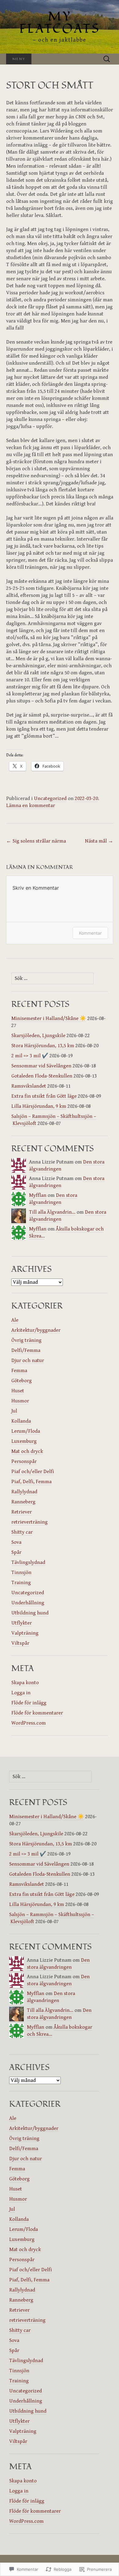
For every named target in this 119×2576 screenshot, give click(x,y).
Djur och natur (28, 1361)
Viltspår (20, 1643)
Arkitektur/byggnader (36, 1330)
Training (21, 1583)
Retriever (22, 1512)
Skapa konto (25, 1683)
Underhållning (28, 1603)
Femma (19, 1371)
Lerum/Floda (26, 1431)
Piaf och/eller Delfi (33, 1472)
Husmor (20, 1401)
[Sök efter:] (107, 59)
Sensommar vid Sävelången (41, 1066)
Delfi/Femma (26, 1350)
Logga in (21, 1693)
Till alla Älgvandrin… (52, 1212)
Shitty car (22, 1532)
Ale (15, 1320)
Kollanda (21, 1421)
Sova (16, 1542)
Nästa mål (99, 841)
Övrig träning (26, 1340)
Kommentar (90, 933)
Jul (14, 1411)
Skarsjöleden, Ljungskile (38, 1036)
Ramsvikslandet (29, 1086)
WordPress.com (29, 1723)
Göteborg (22, 1381)
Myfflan (38, 1195)
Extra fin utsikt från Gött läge (44, 1096)
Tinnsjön (21, 1573)
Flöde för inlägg (29, 1703)
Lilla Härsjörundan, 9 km (39, 1106)
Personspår (24, 1461)
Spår (16, 1552)
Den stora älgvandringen (53, 1199)
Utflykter (22, 1623)
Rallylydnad (24, 1492)
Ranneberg (23, 1502)
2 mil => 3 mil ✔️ (30, 1056)
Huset (18, 1391)
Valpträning (25, 1633)
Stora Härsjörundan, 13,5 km (43, 1046)
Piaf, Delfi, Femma (31, 1482)
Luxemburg (24, 1441)
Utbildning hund (30, 1613)
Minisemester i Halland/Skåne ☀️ (49, 1018)
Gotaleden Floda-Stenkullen (42, 1076)
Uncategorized (50, 798)
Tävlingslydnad (28, 1562)
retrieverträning (29, 1522)
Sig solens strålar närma (36, 841)
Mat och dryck (27, 1451)
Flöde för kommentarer (37, 1713)
